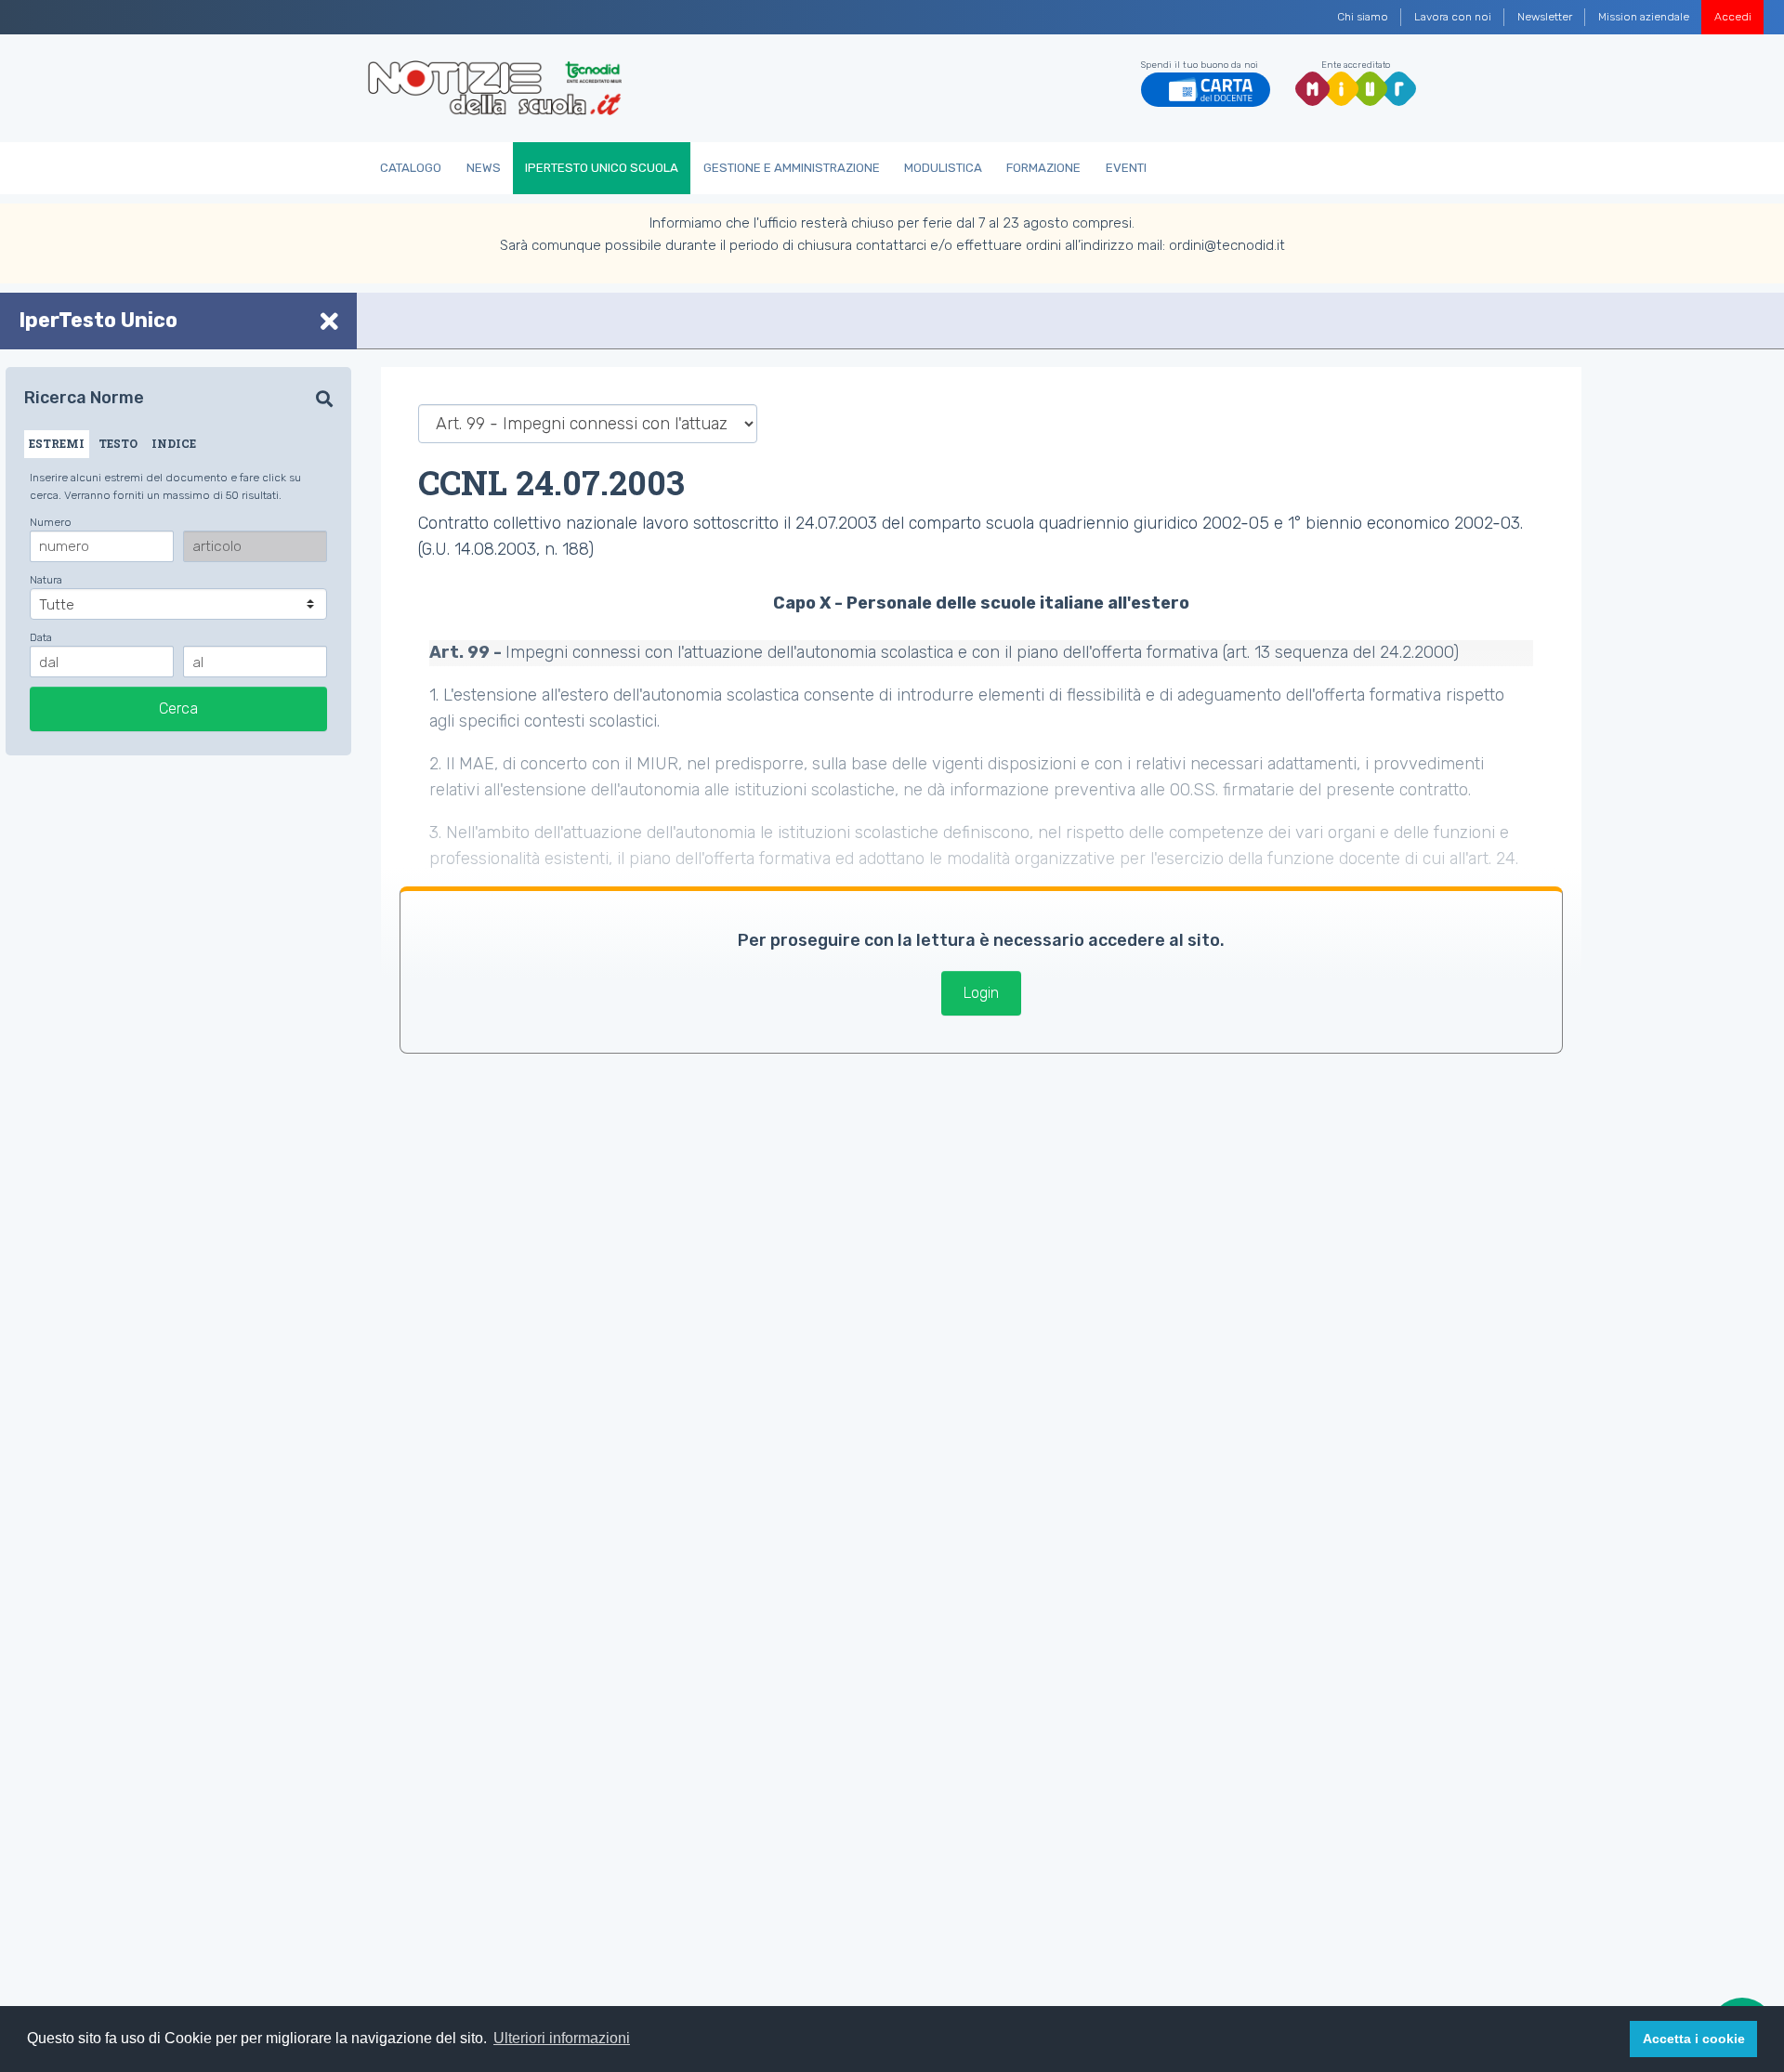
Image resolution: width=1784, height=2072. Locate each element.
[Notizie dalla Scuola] (495, 88)
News (484, 168)
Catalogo (411, 168)
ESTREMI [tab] (57, 443)
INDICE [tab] (174, 443)
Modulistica (943, 168)
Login (981, 993)
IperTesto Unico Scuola (602, 168)
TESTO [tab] (118, 443)
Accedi (1733, 17)
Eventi (1126, 168)
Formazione (1043, 168)
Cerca (178, 708)
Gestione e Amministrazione (792, 168)
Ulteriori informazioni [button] (562, 2038)
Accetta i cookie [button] (1694, 2039)
